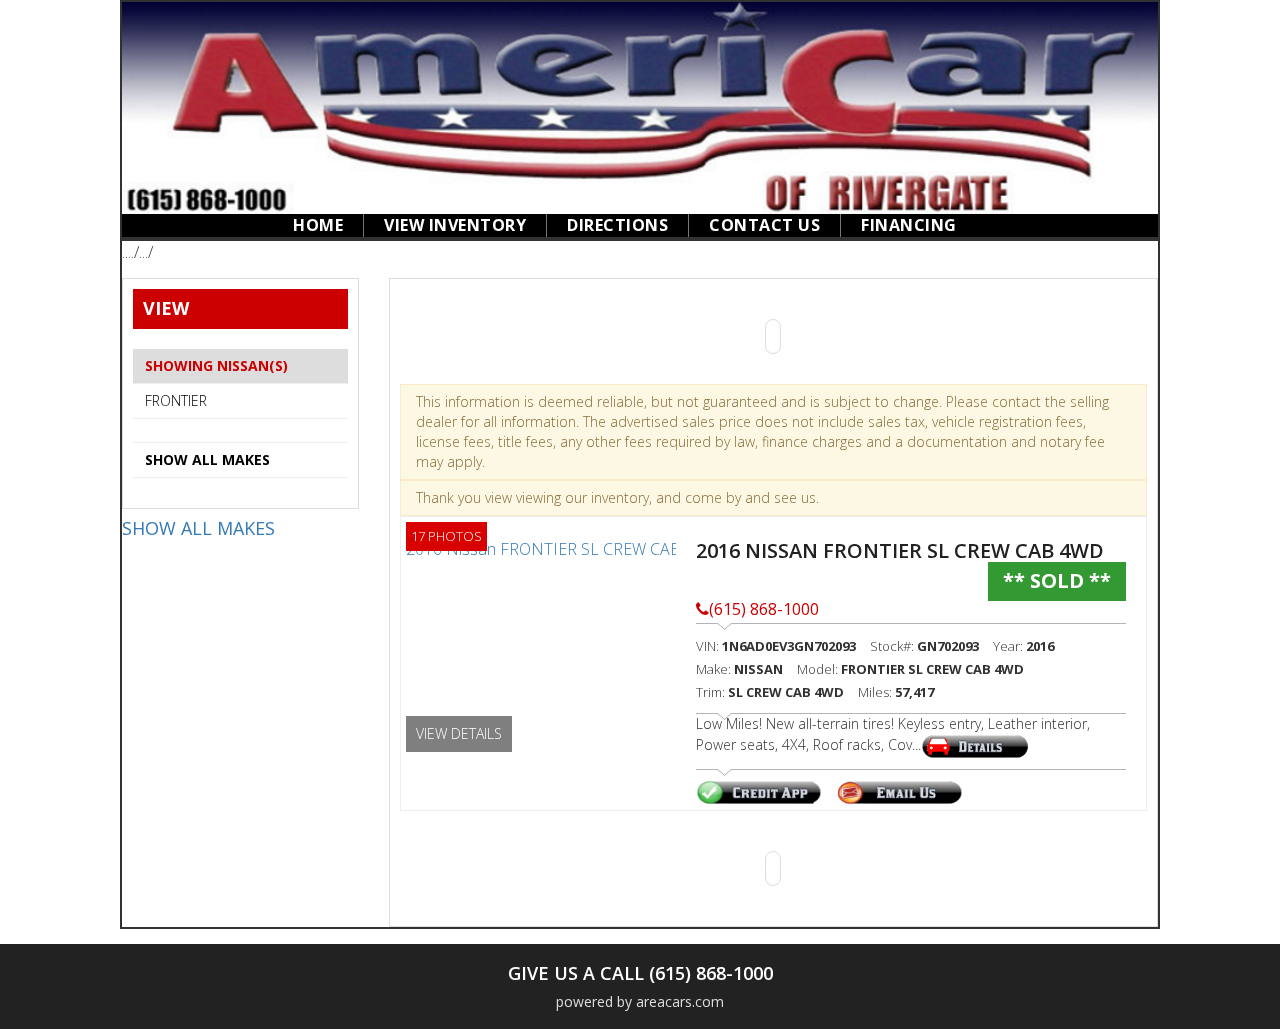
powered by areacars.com (640, 1001)
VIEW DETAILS (459, 733)
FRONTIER (176, 400)
